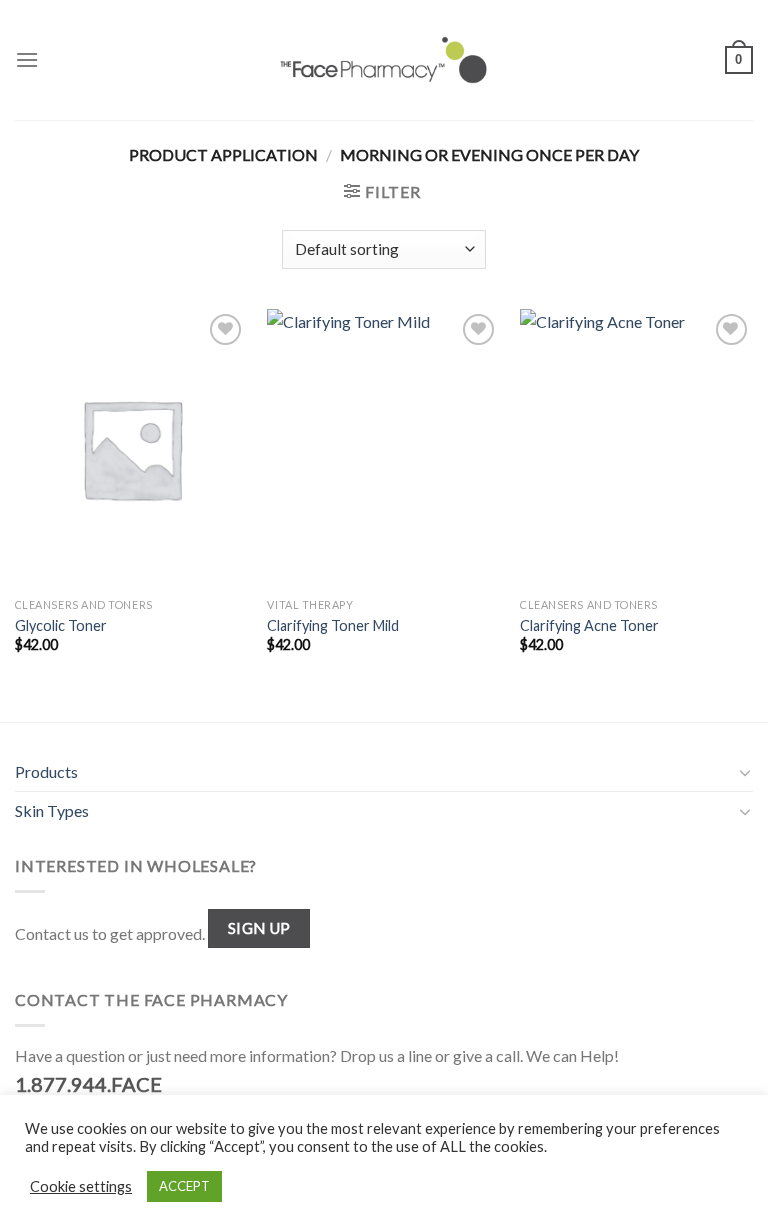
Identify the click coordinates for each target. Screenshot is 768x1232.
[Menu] (27, 59)
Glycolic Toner (61, 625)
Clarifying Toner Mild (333, 625)
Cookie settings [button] (81, 1186)
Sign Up (259, 928)
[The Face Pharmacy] (384, 60)
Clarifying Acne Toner (589, 625)
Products (46, 771)
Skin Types (52, 810)
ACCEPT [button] (184, 1186)
